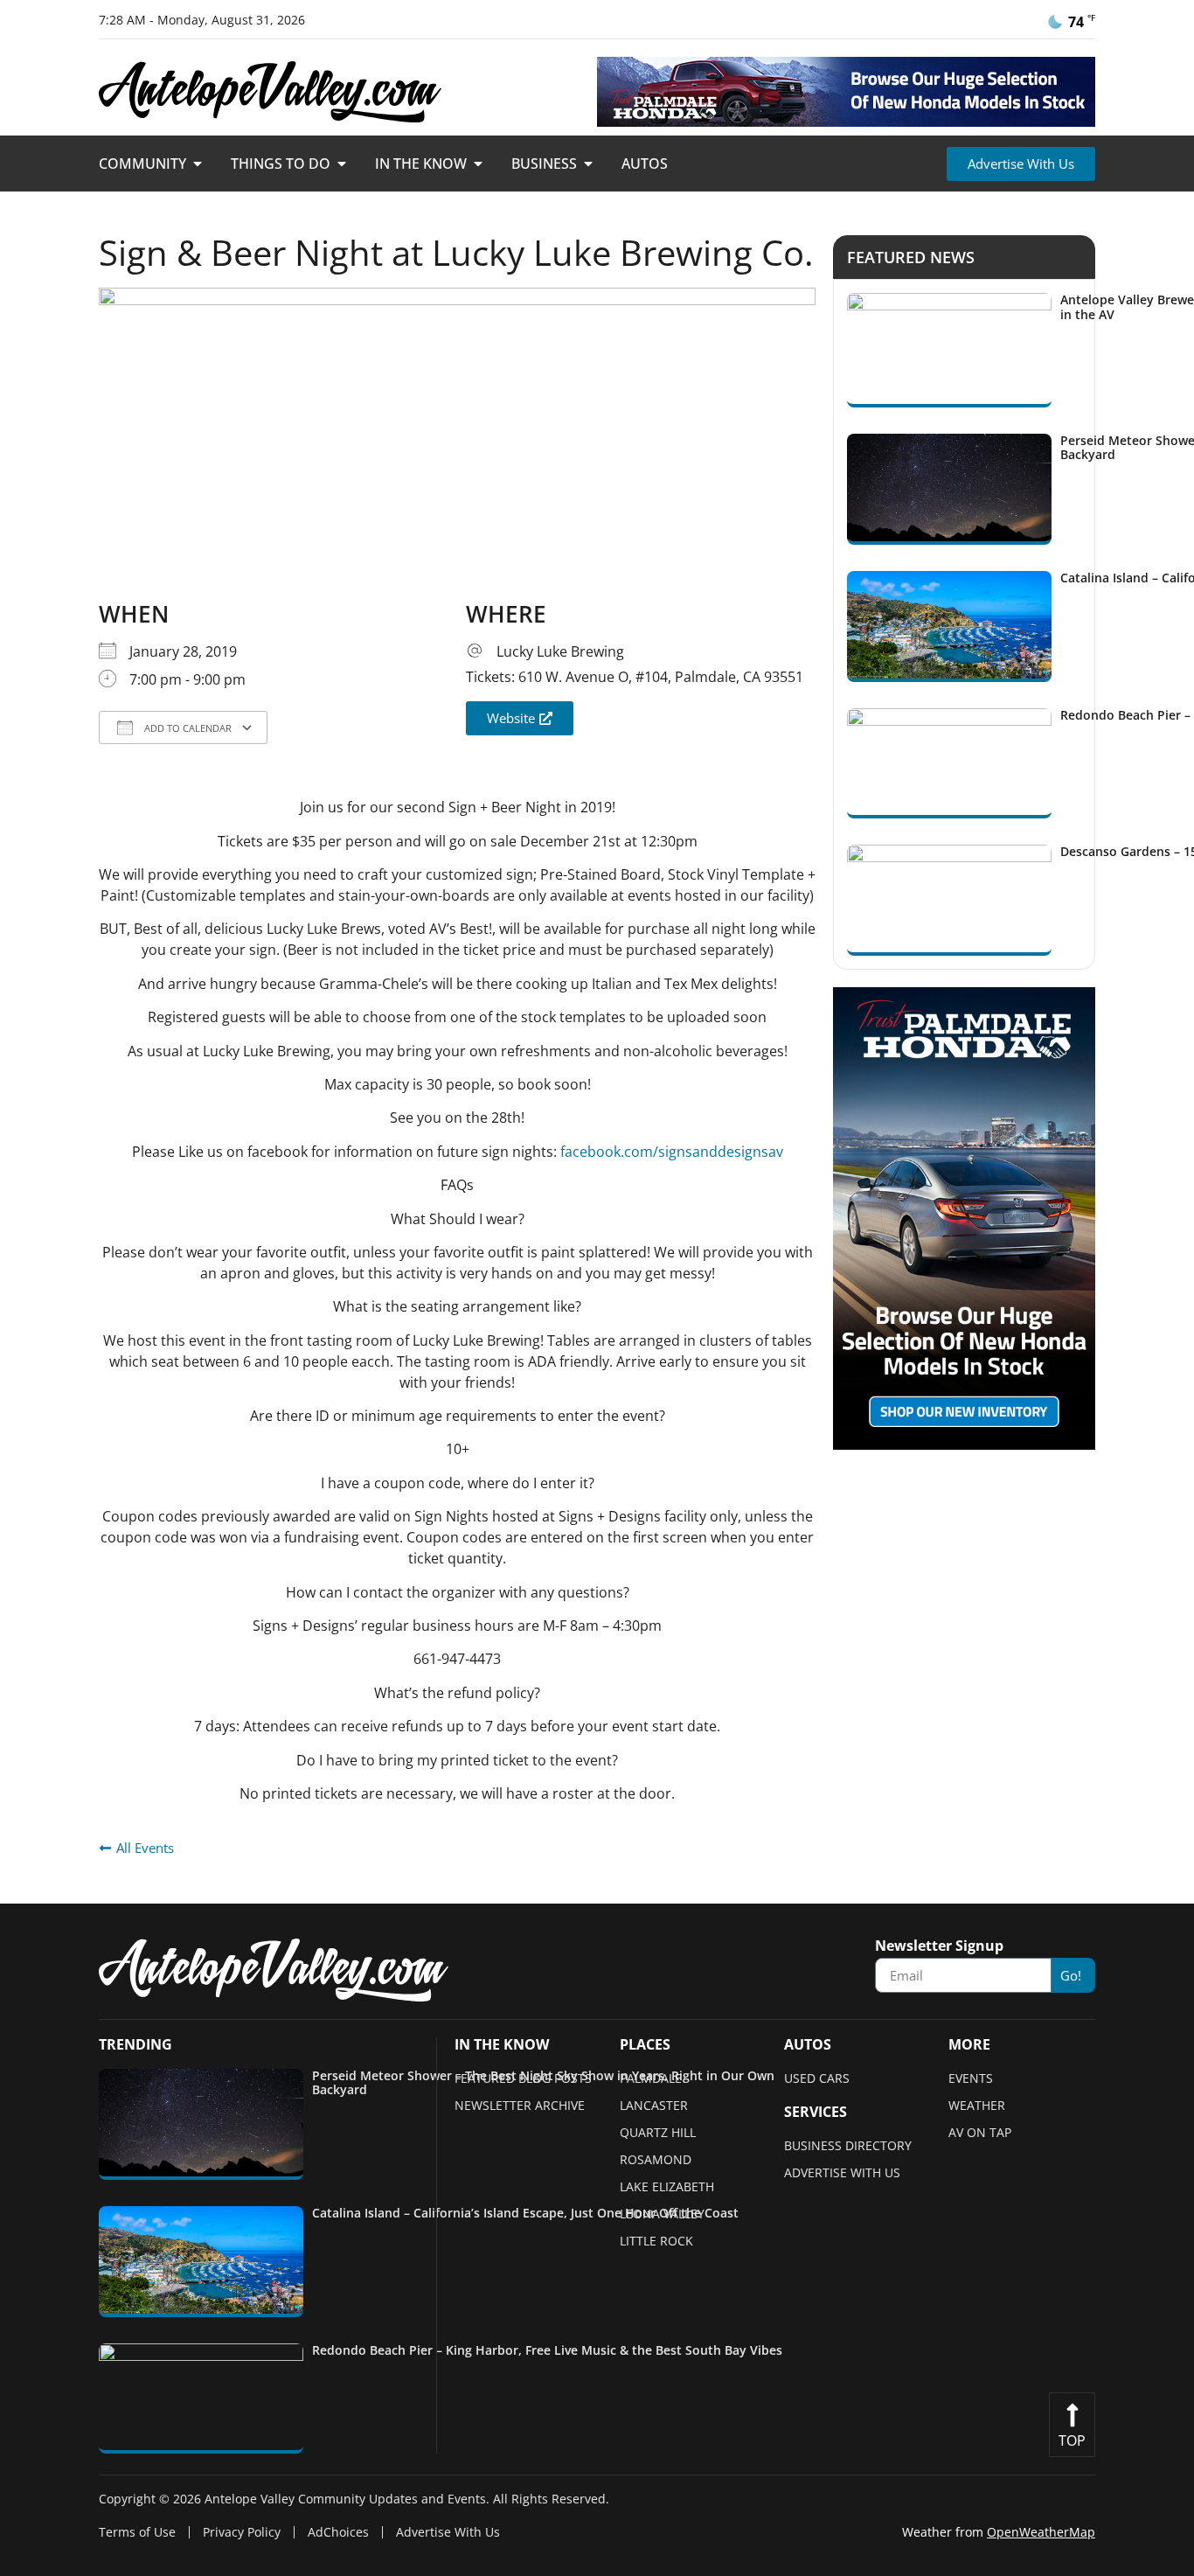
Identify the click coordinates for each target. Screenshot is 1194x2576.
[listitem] (444, 2124)
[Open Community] (198, 164)
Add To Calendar (187, 728)
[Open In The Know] (478, 164)
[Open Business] (588, 164)
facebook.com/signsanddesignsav (672, 1152)
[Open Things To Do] (342, 164)
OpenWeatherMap (1041, 2532)
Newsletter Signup (939, 1947)
